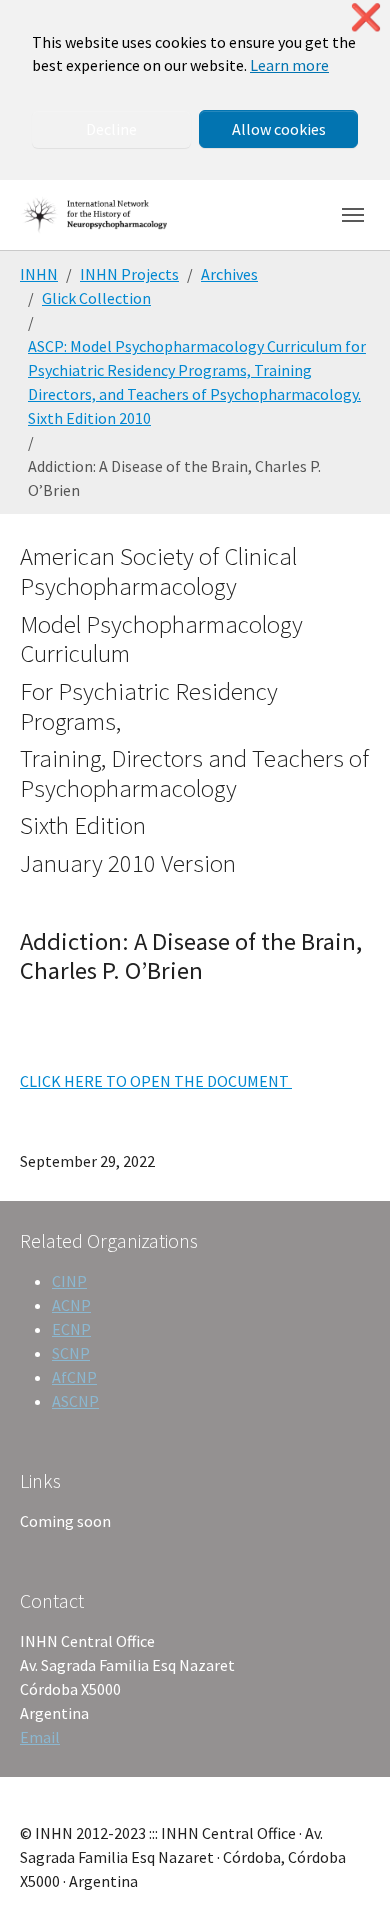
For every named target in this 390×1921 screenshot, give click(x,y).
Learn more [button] (289, 65)
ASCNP (75, 1401)
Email (40, 1737)
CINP (69, 1281)
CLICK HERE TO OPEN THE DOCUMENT (156, 1081)
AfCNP (74, 1377)
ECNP (71, 1329)
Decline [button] (111, 129)
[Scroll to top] (346, 1877)
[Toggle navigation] (353, 215)
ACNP (71, 1305)
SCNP (71, 1353)
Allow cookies (279, 129)
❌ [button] (366, 17)
